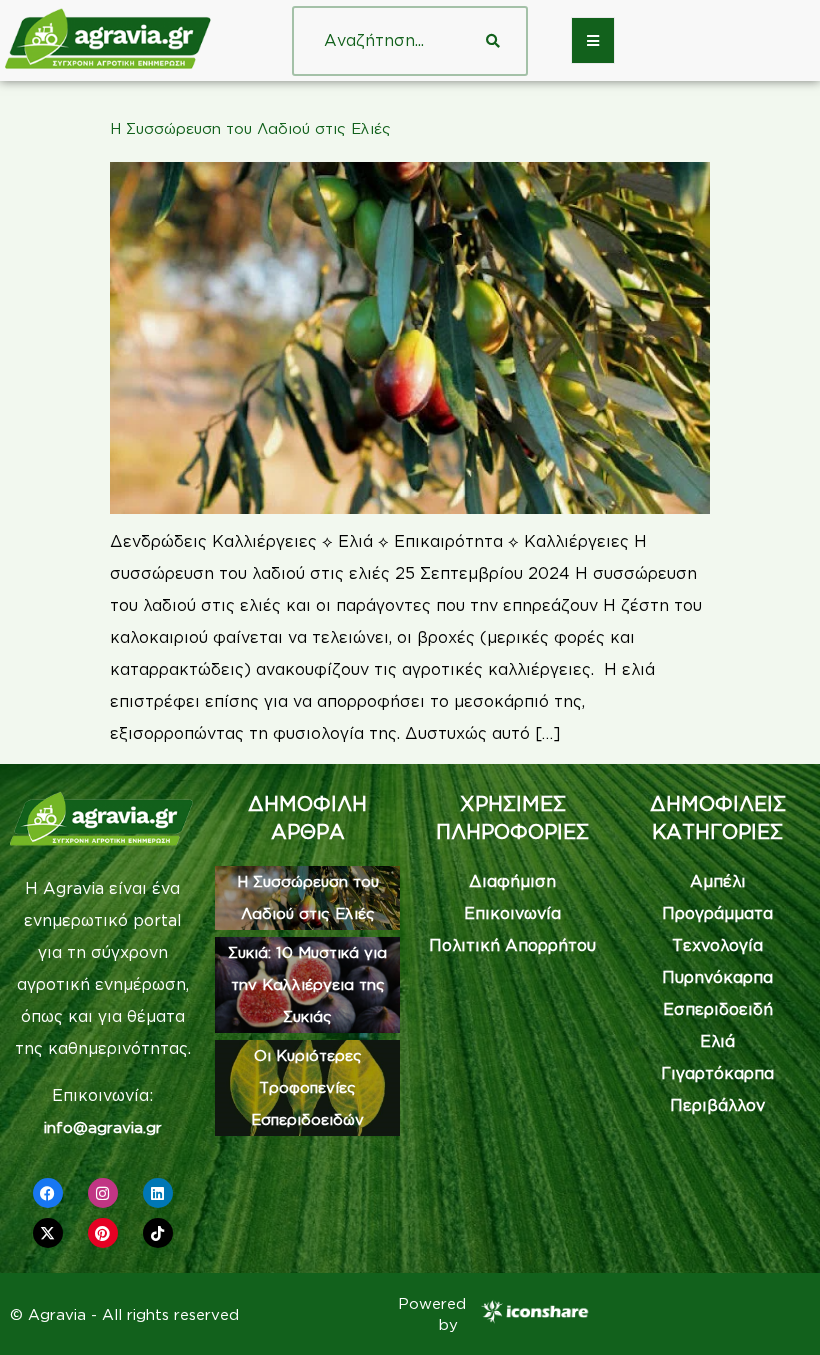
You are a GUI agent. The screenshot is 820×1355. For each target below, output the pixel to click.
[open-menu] (593, 40)
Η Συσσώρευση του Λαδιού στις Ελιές (250, 128)
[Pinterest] (103, 1233)
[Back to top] (775, 1310)
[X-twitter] (48, 1233)
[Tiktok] (158, 1233)
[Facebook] (48, 1193)
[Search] (493, 41)
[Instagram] (103, 1193)
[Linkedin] (158, 1193)
